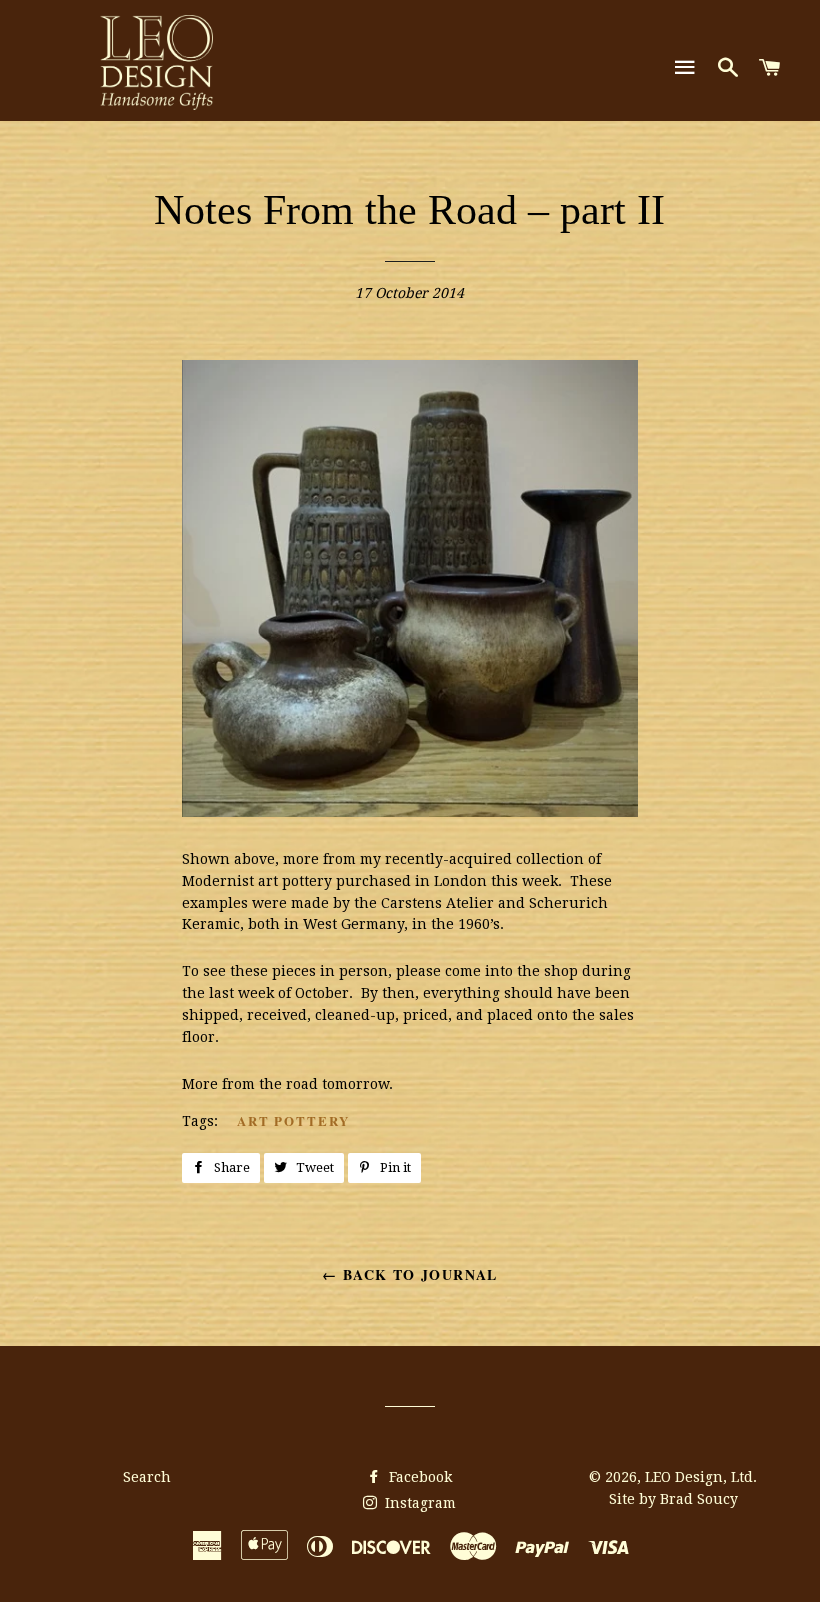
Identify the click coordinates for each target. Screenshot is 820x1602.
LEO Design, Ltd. (701, 1477)
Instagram (418, 1503)
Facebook (418, 1477)
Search (147, 1477)
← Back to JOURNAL (410, 1274)
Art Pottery (293, 1120)
